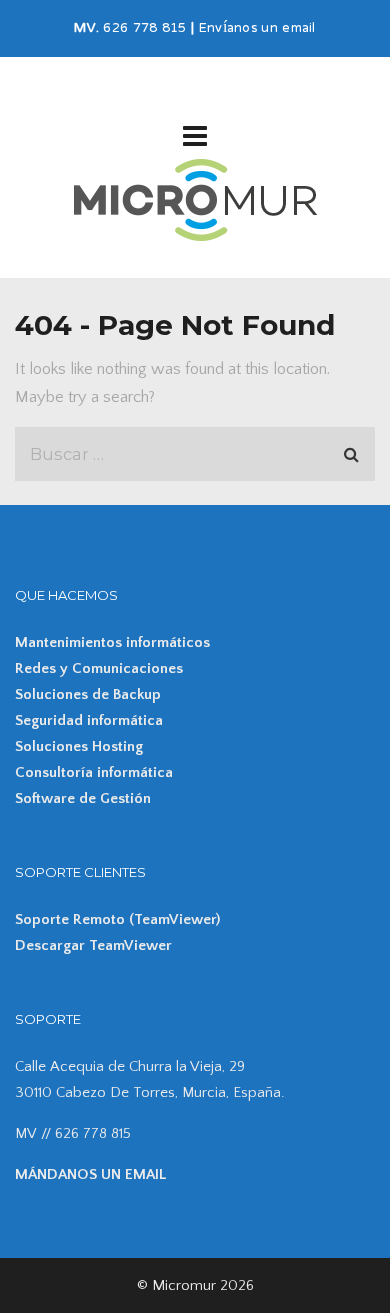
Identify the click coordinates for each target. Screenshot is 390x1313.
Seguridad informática (89, 720)
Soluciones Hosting (79, 746)
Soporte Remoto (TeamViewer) (117, 919)
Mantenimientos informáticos (112, 642)
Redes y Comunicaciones (99, 668)
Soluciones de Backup (88, 694)
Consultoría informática (94, 772)
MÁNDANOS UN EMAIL (90, 1174)
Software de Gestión (83, 798)
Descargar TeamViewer (93, 945)
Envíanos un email (257, 29)
